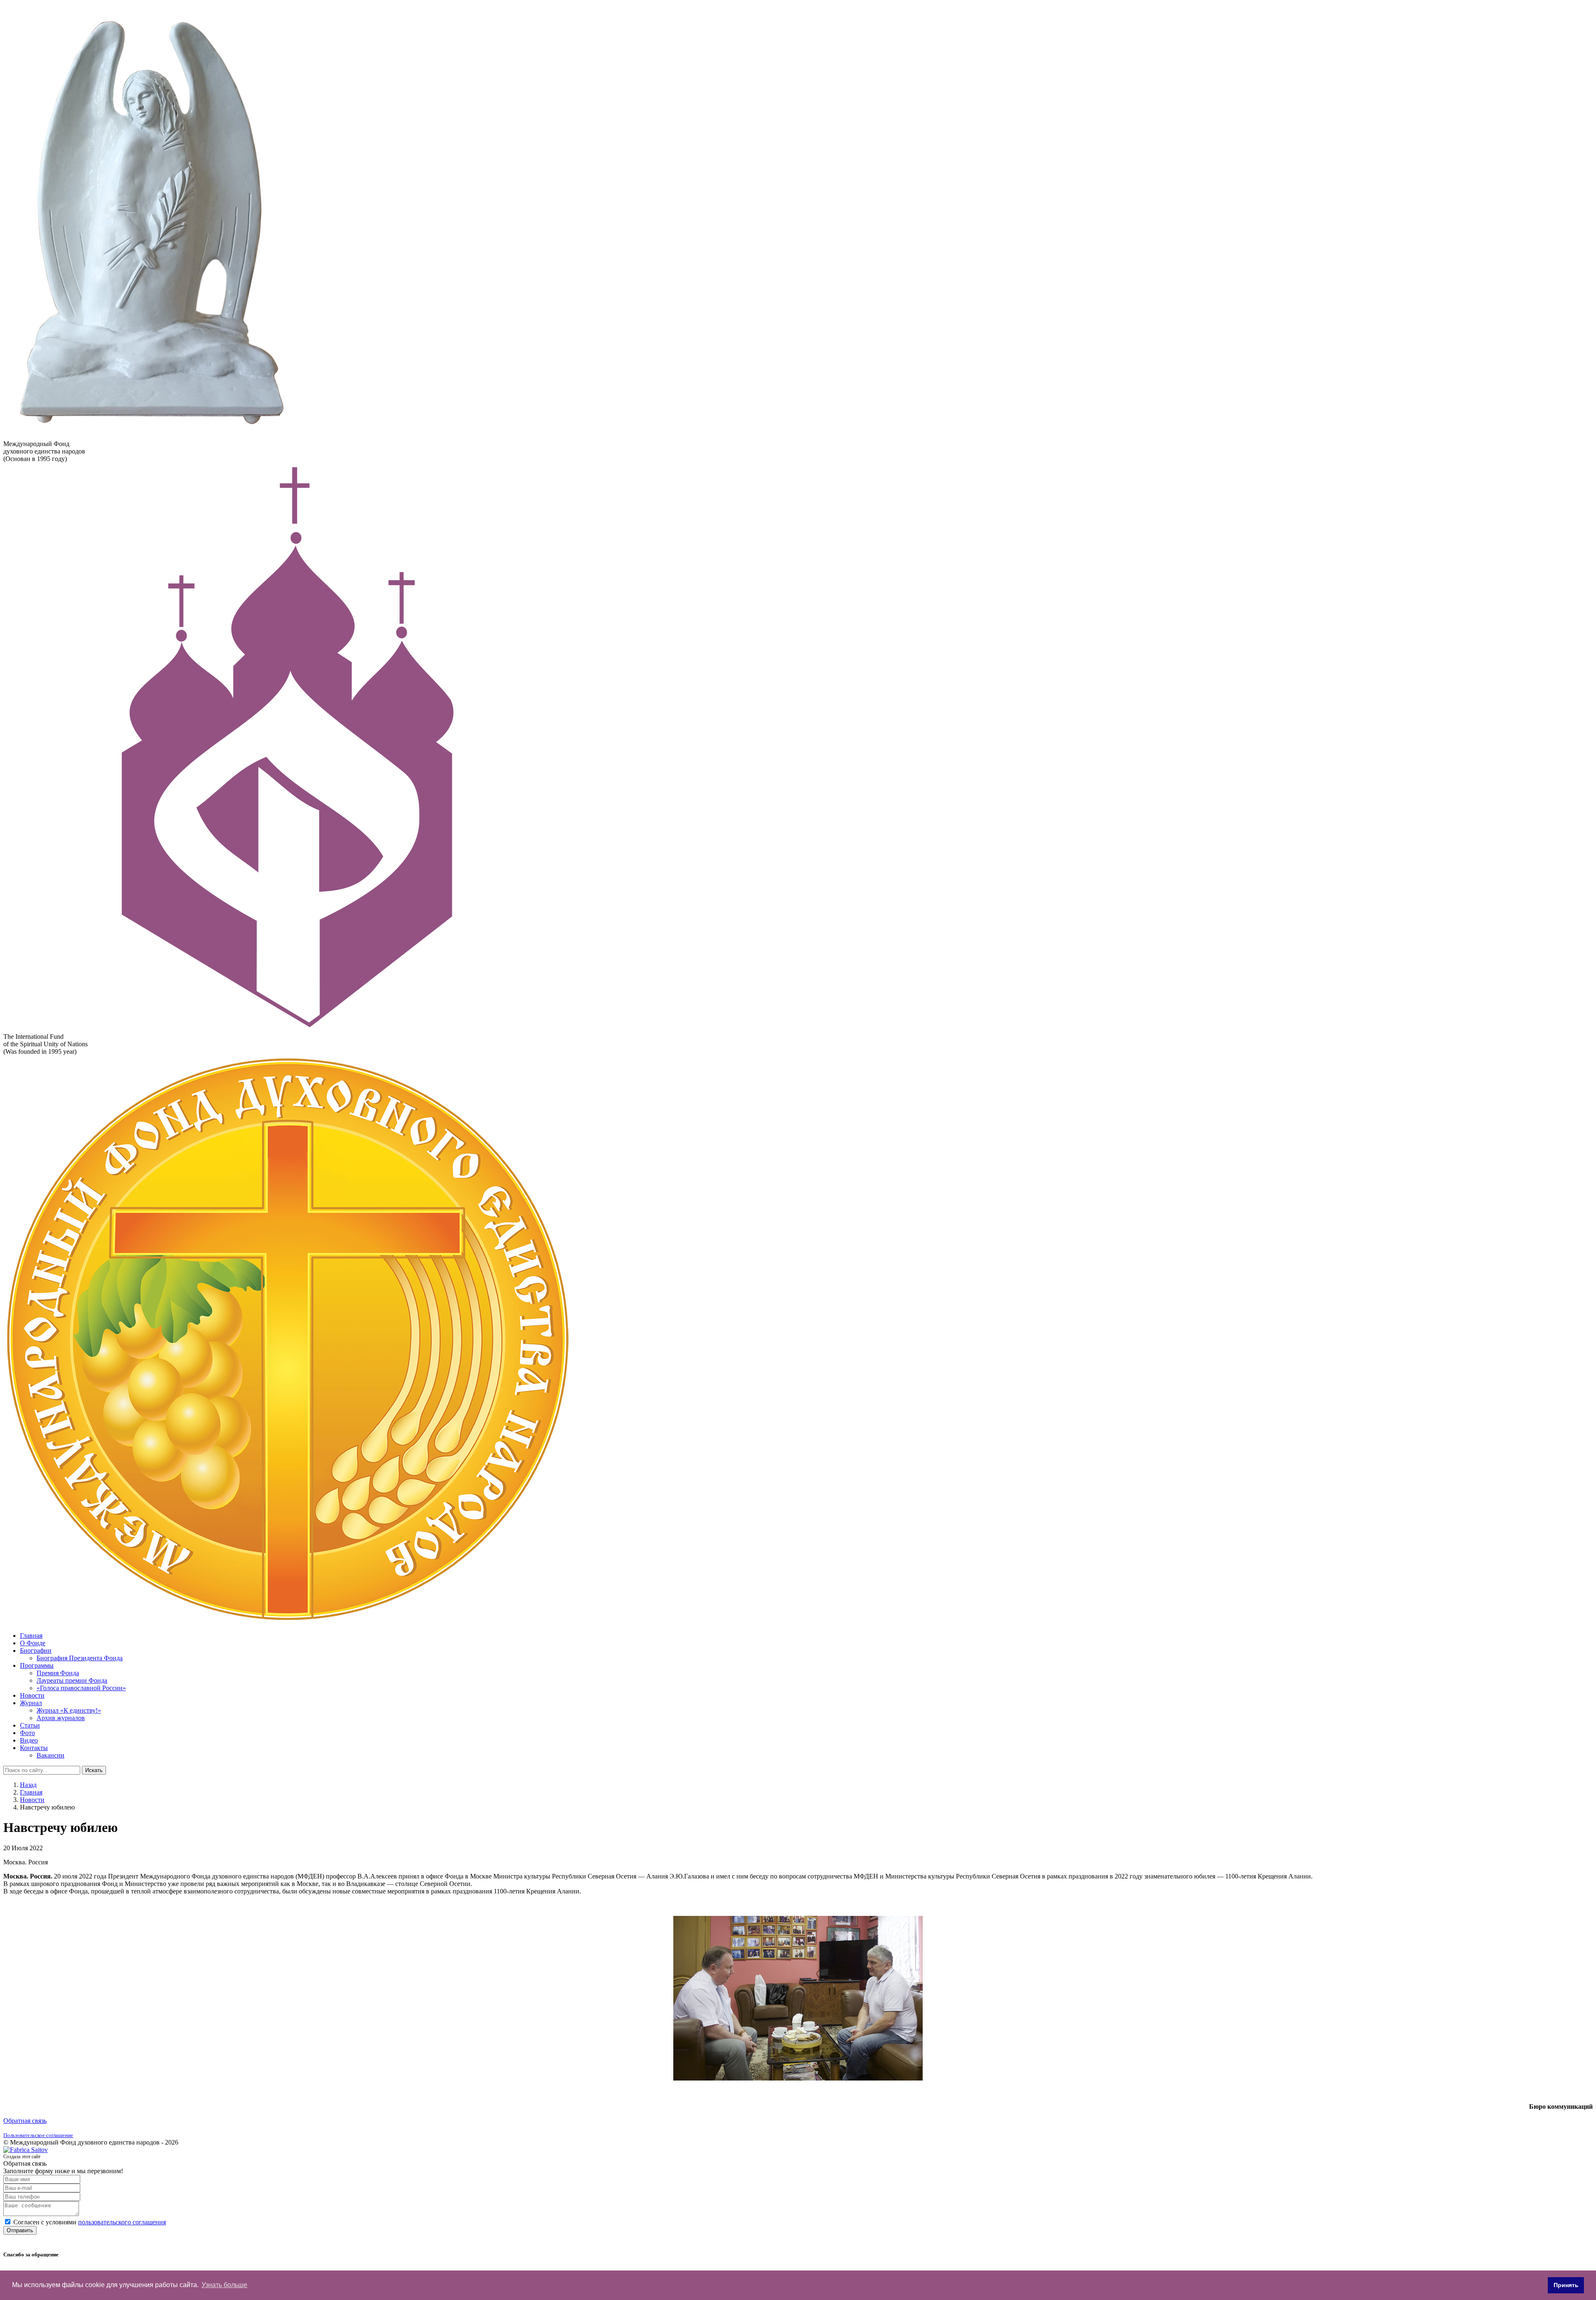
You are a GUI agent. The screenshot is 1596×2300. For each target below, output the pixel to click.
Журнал (31, 1703)
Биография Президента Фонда (80, 1658)
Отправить (20, 2230)
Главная (31, 1636)
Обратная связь (25, 2121)
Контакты (34, 1748)
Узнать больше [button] (224, 2285)
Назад (28, 1785)
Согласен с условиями (90, 2222)
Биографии (36, 1650)
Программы (37, 1665)
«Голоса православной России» (81, 1688)
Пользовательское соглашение (38, 2135)
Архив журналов (61, 1718)
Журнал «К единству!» (69, 1710)
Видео (29, 1740)
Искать (94, 1770)
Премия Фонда (58, 1673)
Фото (27, 1733)
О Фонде (33, 1643)
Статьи (30, 1725)
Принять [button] (1566, 2285)
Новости (32, 1695)
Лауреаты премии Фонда (72, 1680)
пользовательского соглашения (122, 2222)
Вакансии (50, 1755)
